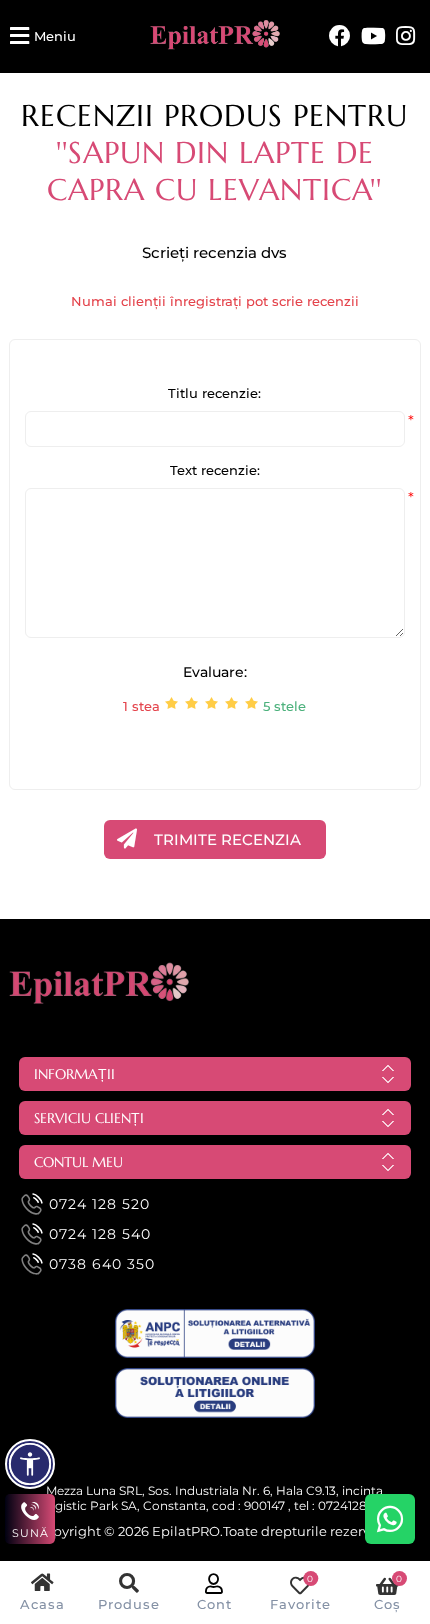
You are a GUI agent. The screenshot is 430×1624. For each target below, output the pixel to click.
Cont (214, 1604)
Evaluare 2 (191, 703)
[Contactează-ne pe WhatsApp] (390, 1519)
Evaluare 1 (171, 703)
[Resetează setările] (30, 1464)
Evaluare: (215, 672)
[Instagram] (405, 36)
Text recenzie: (215, 470)
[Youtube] (373, 36)
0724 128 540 (100, 1234)
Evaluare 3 (211, 703)
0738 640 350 (102, 1264)
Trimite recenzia (227, 839)
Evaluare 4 (231, 703)
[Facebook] (340, 36)
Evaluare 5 (251, 703)
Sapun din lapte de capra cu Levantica (210, 171)
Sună (30, 1533)
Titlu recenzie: (214, 393)
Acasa (42, 1604)
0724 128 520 (99, 1204)
